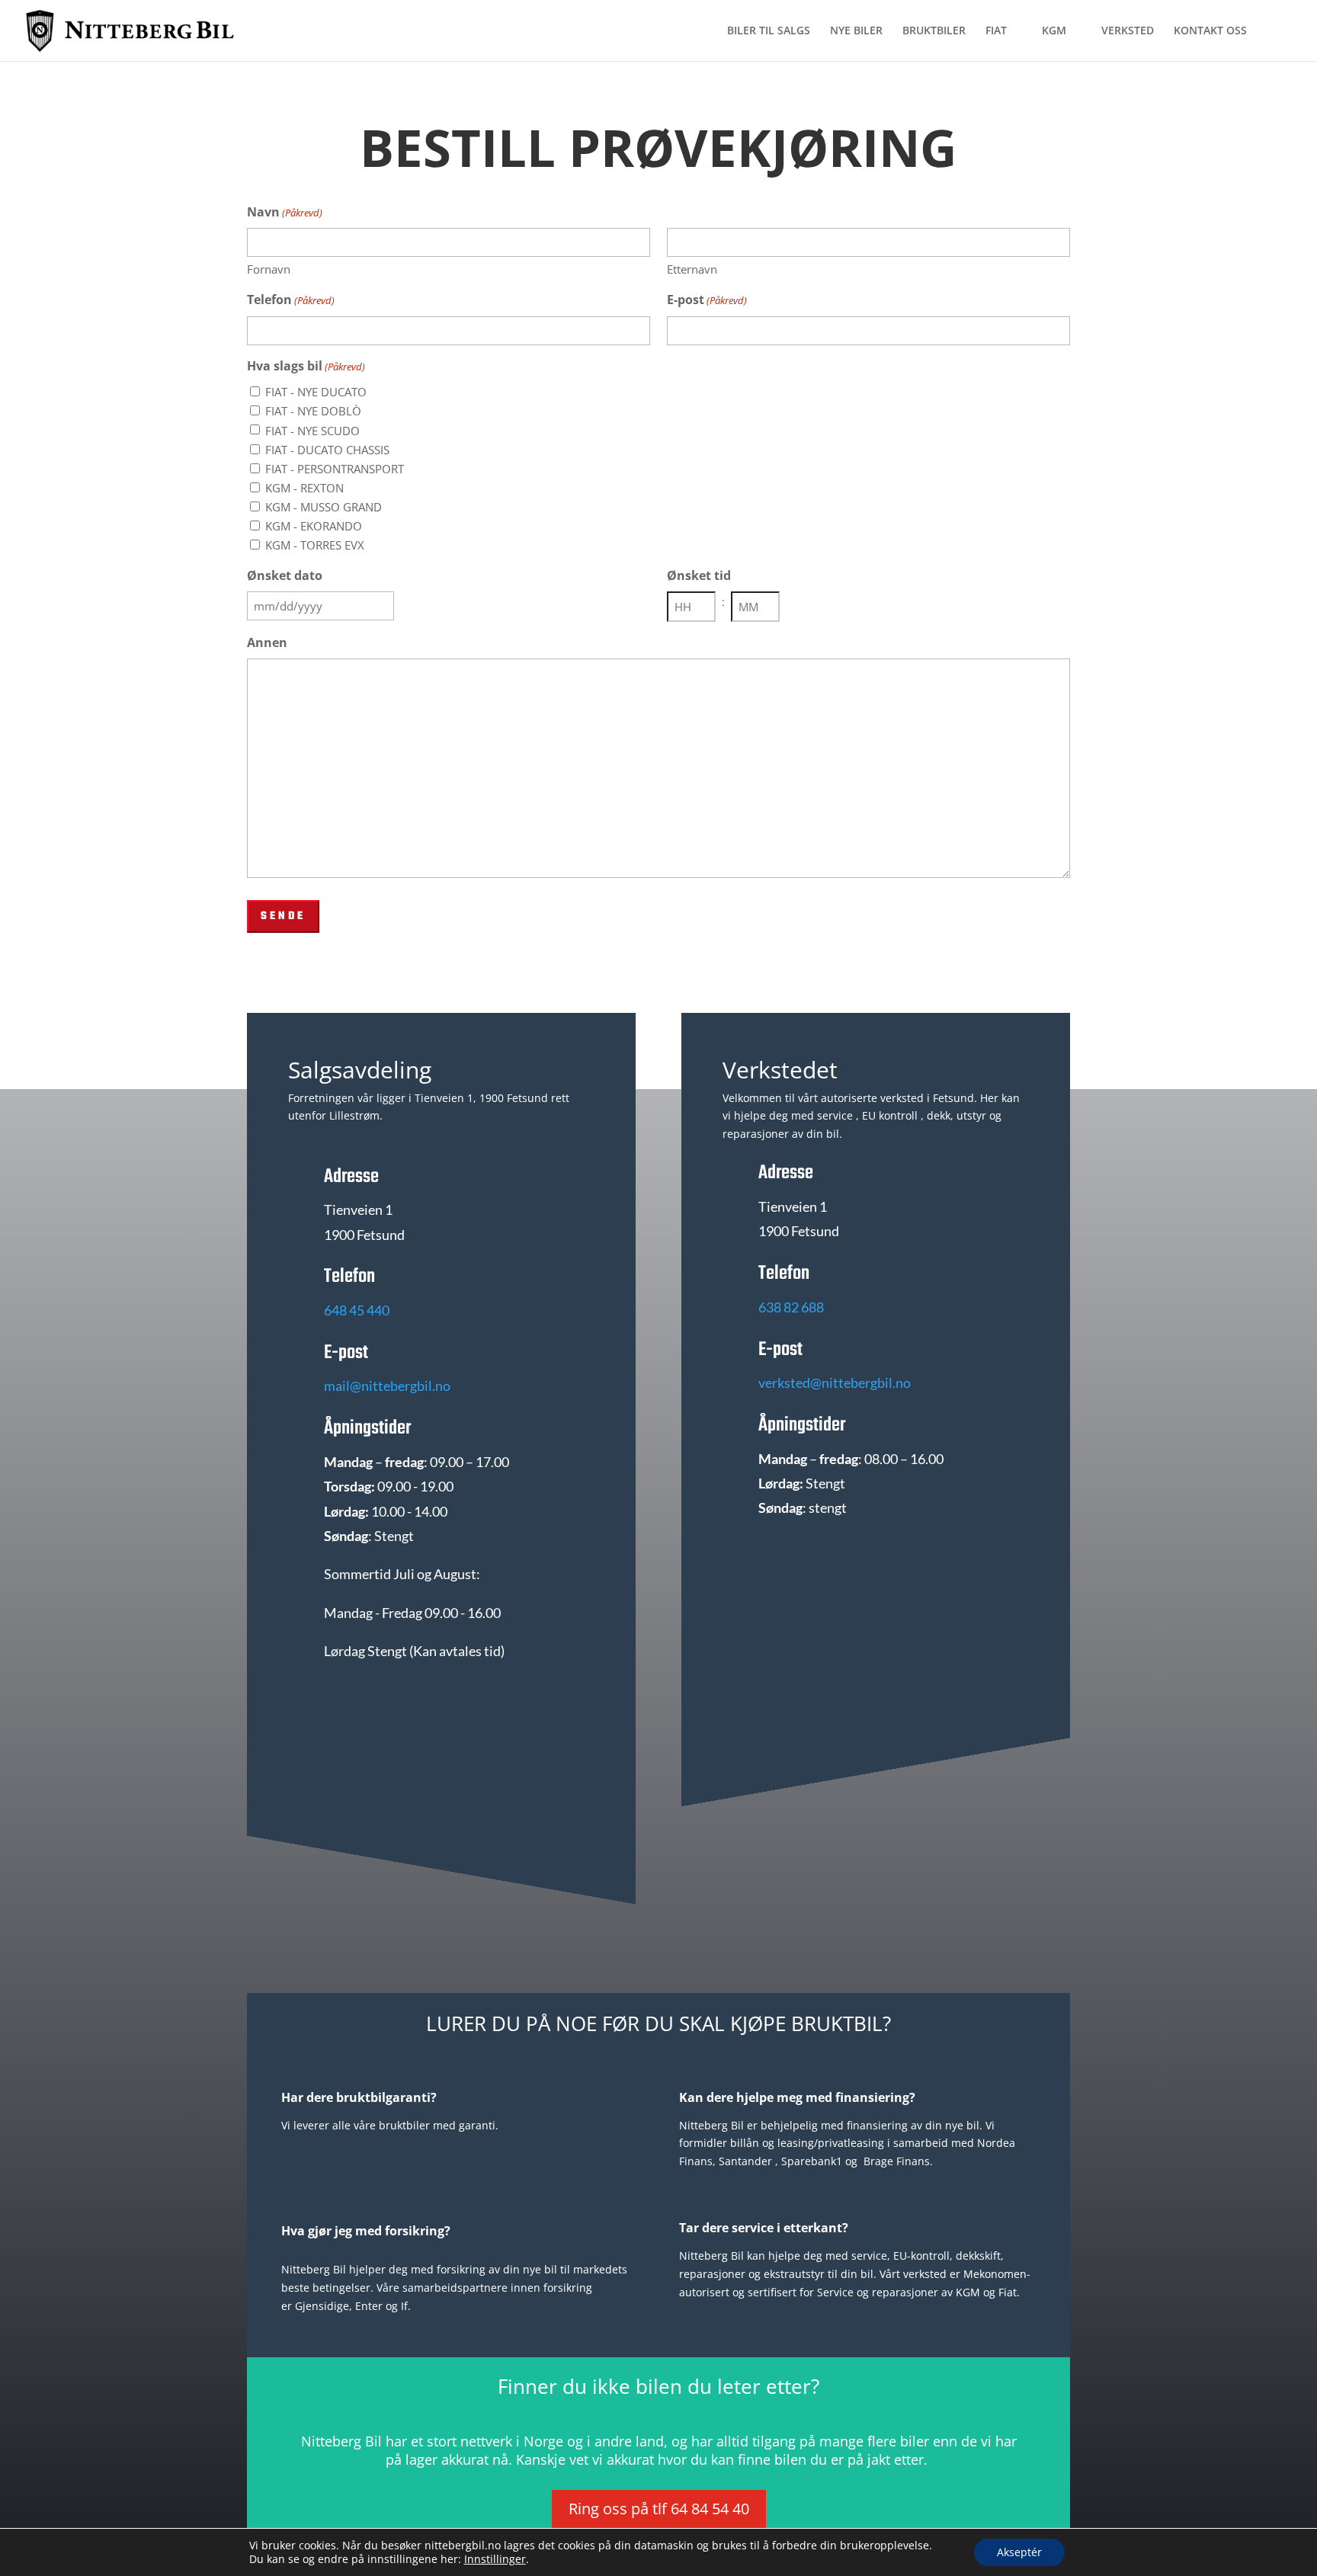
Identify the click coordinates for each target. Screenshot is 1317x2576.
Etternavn (692, 269)
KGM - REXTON (304, 488)
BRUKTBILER (934, 31)
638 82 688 (791, 1307)
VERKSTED (1128, 31)
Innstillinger (495, 2559)
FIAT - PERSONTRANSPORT (335, 469)
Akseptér (1019, 2552)
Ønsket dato (285, 575)
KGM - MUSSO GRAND (324, 507)
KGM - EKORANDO (314, 526)
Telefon (291, 300)
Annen (267, 642)
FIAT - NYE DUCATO (316, 392)
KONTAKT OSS (1210, 31)
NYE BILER (856, 31)
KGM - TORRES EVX (315, 545)
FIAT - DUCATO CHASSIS (327, 450)
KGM (1054, 31)
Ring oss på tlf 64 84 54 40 (659, 2509)
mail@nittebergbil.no (387, 1386)
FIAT (996, 31)
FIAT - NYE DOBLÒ (313, 411)
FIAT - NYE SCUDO (312, 431)
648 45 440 (357, 1310)
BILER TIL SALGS (769, 31)
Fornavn (269, 269)
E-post (707, 300)
